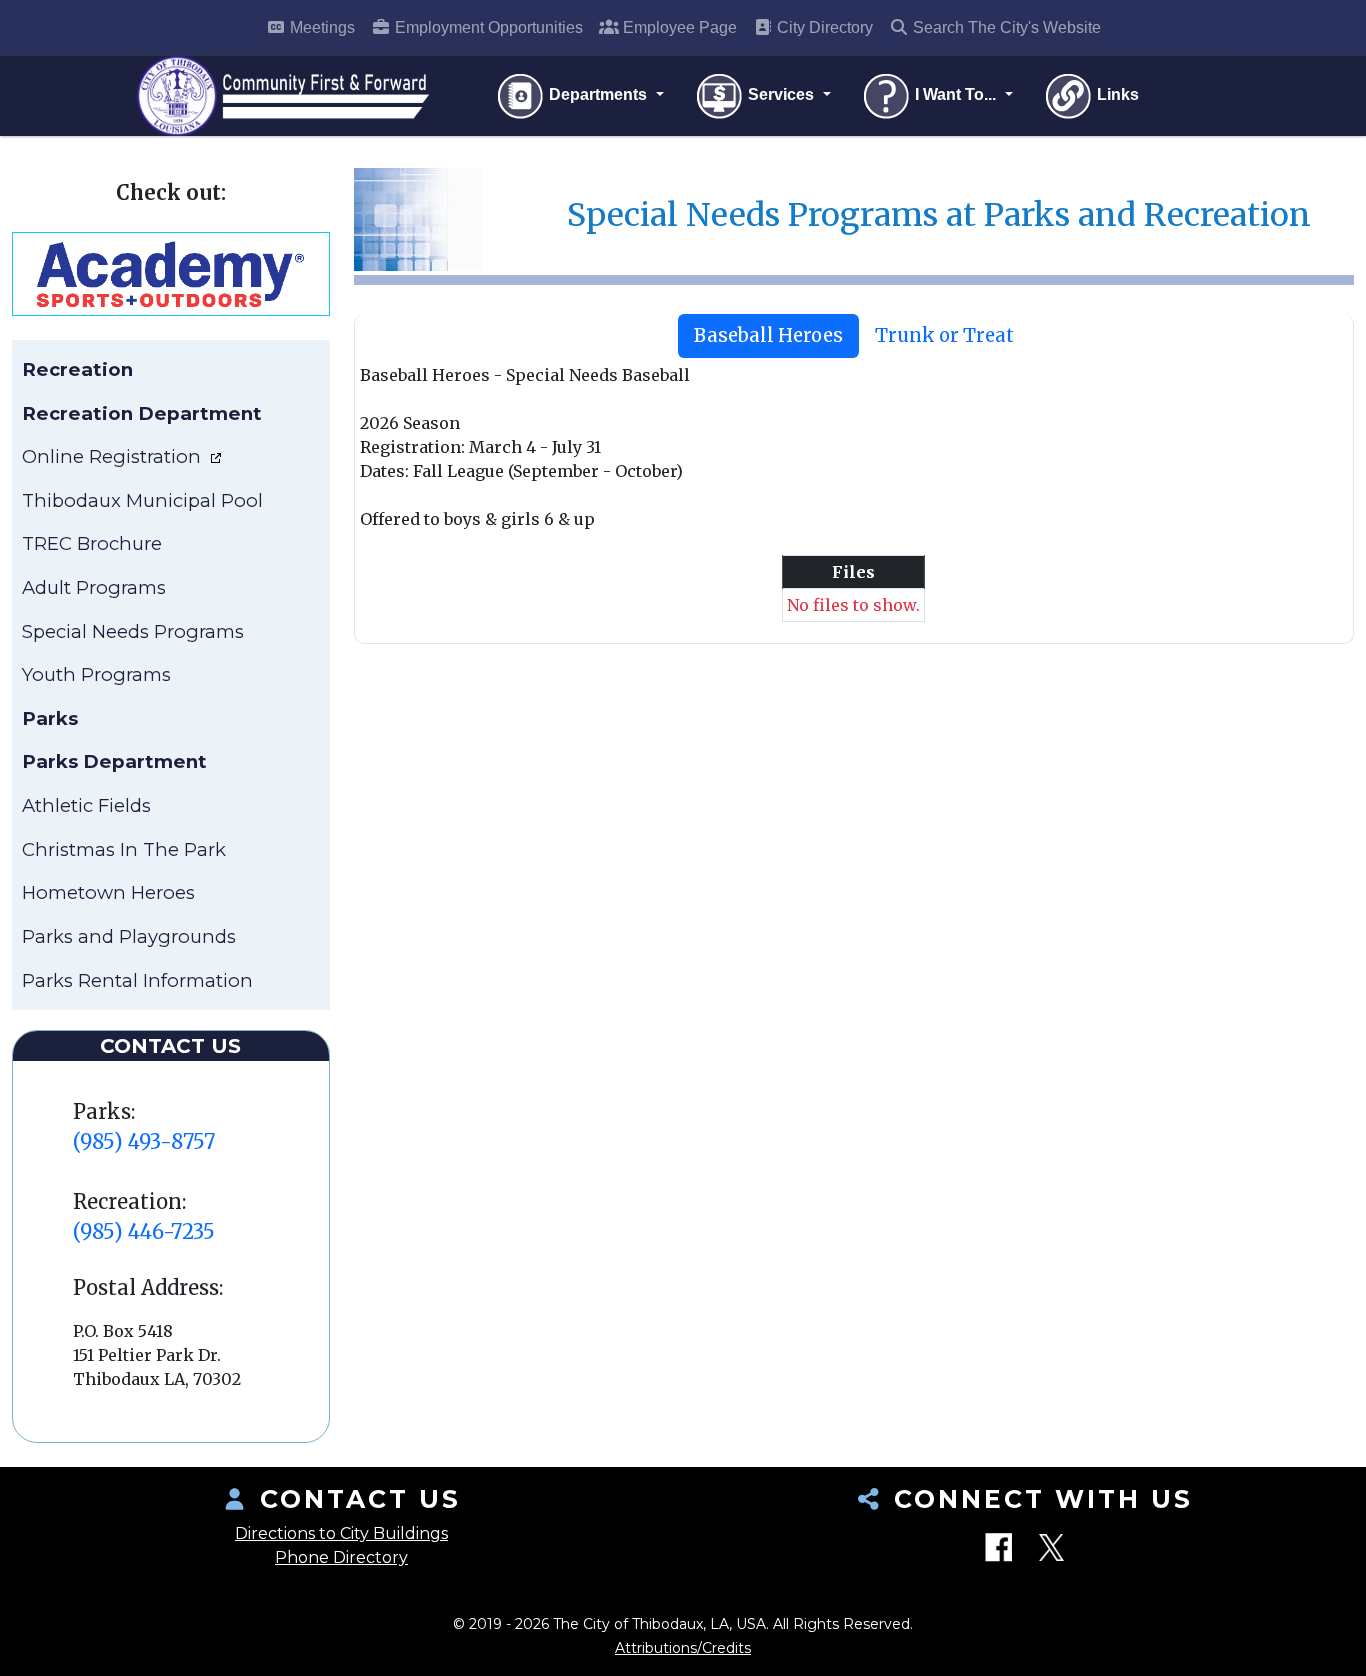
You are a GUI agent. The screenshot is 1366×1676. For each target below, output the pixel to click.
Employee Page (678, 27)
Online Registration (114, 456)
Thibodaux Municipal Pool (142, 500)
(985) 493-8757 (144, 1141)
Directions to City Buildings (341, 1533)
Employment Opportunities (487, 27)
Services (781, 94)
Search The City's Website (1005, 27)
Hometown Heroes (108, 892)
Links (1116, 94)
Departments (598, 94)
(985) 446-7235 (144, 1231)
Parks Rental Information (137, 980)
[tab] (768, 336)
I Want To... (955, 94)
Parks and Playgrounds (129, 936)
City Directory (823, 27)
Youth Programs (96, 674)
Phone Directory (341, 1557)
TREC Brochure (92, 543)
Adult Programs (94, 587)
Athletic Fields (86, 805)
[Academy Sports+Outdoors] (170, 272)
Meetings (320, 27)
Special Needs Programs (133, 631)
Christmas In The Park (124, 849)
